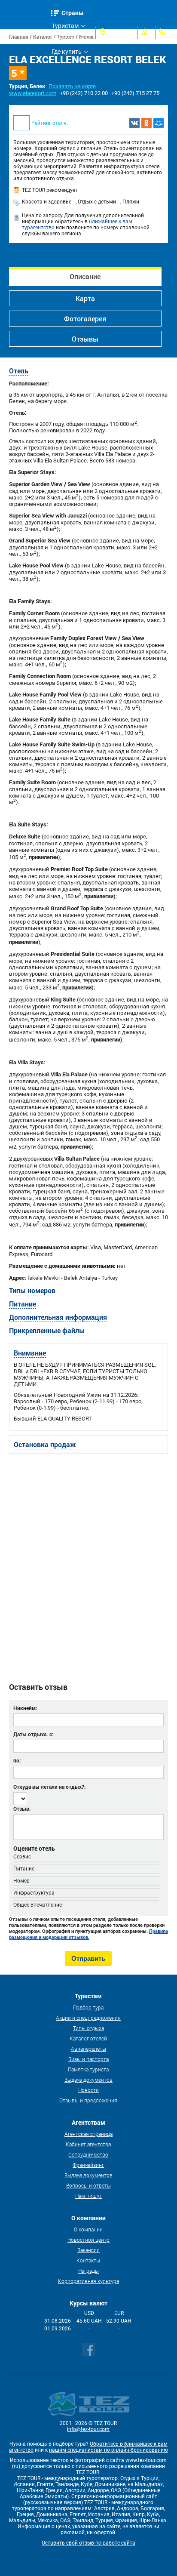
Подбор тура (88, 2007)
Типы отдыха (88, 2028)
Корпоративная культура (88, 2281)
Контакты (88, 2260)
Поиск (34, 32)
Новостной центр (88, 2240)
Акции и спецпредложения (88, 2018)
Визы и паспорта (88, 2059)
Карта (85, 298)
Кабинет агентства (88, 2144)
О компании (88, 2229)
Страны (73, 13)
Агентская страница (88, 2134)
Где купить (67, 52)
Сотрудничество (88, 2154)
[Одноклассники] (146, 123)
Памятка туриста (88, 2069)
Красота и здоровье (47, 202)
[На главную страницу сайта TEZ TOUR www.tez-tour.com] (12, 32)
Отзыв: (22, 1809)
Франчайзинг (88, 2165)
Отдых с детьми (97, 202)
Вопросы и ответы (88, 2185)
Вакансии (88, 2250)
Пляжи (131, 202)
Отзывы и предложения (88, 2100)
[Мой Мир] (159, 123)
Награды (88, 2271)
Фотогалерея (85, 319)
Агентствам (68, 39)
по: (17, 1760)
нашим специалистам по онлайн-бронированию (108, 2450)
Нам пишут (88, 2196)
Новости (88, 2090)
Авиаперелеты (88, 2049)
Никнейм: (25, 1708)
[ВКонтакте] (134, 123)
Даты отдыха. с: (33, 1734)
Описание (85, 276)
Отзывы (85, 339)
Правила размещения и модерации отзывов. (88, 1934)
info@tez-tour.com (88, 2429)
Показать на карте (72, 86)
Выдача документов (88, 2080)
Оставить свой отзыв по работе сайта (88, 2543)
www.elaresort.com (33, 93)
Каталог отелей (88, 2038)
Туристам (65, 26)
